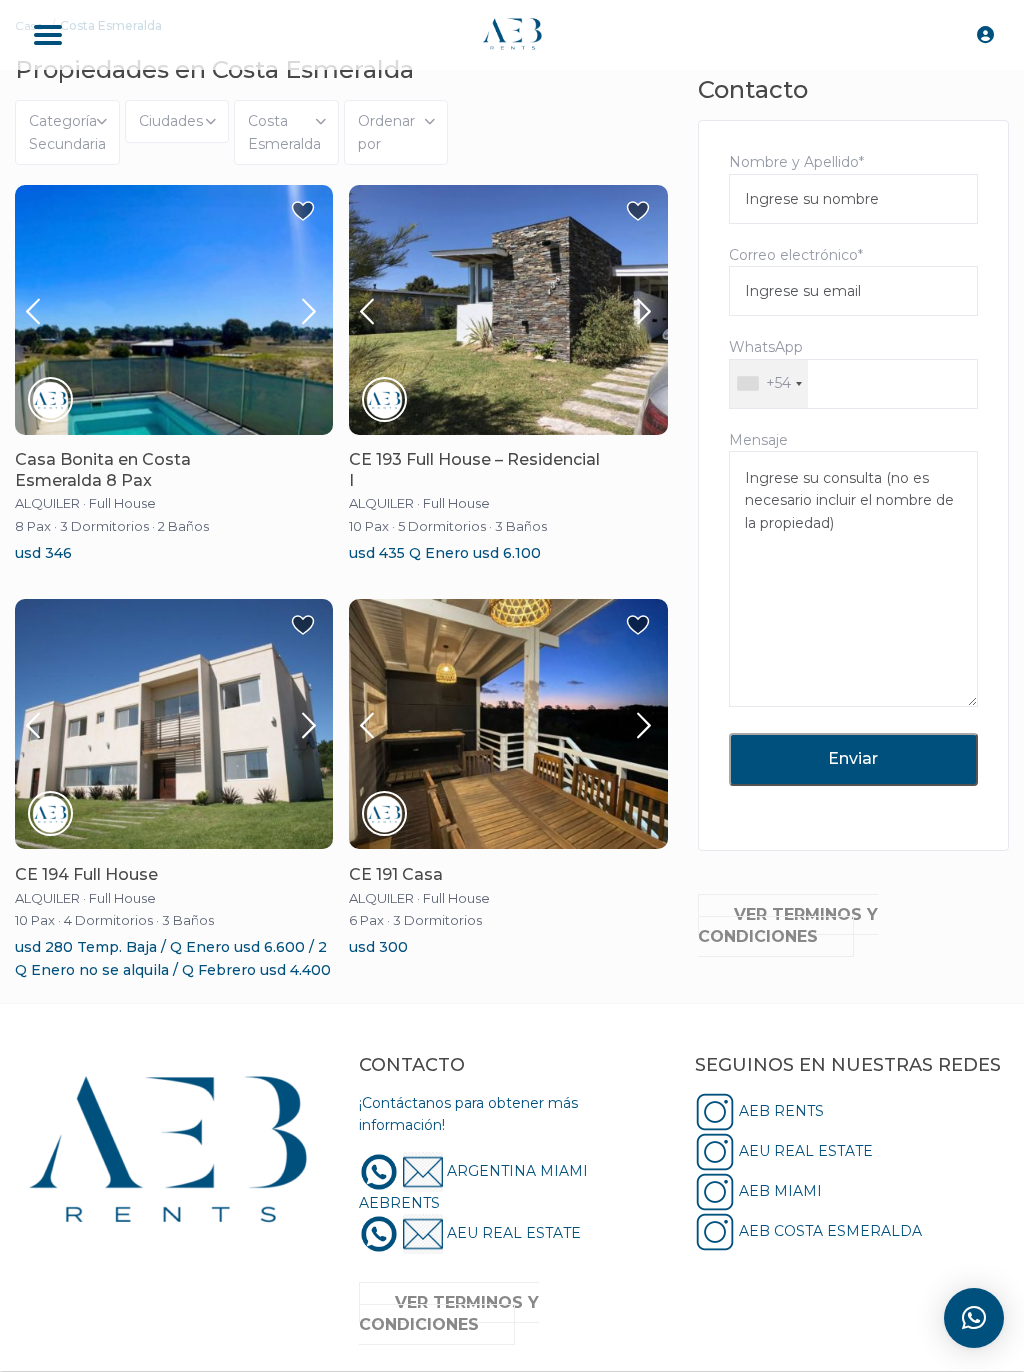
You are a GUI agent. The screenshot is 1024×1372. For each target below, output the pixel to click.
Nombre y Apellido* (796, 162)
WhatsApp (766, 365)
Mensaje (758, 440)
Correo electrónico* (796, 255)
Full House (122, 503)
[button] (974, 1318)
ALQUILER (47, 503)
